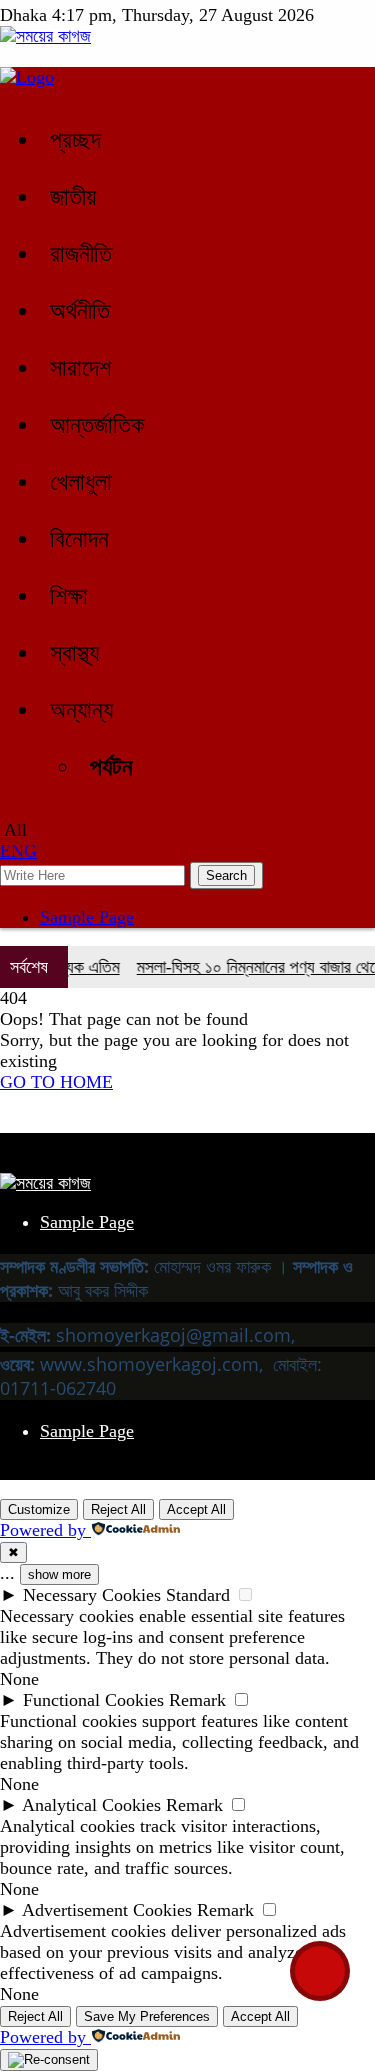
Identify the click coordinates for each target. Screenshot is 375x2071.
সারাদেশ (80, 368)
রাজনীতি (81, 254)
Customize (39, 1509)
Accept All (196, 1509)
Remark (197, 1700)
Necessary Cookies (92, 1595)
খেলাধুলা (81, 482)
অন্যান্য (81, 710)
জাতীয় (73, 197)
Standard (198, 1595)
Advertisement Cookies (107, 1910)
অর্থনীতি (80, 311)
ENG (18, 851)
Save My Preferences (147, 2016)
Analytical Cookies (91, 1805)
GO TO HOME (56, 1082)
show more (59, 1574)
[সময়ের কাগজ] (45, 36)
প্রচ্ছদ (75, 140)
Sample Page (87, 917)
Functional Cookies (93, 1700)
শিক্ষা (69, 596)
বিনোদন (79, 539)
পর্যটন (111, 767)
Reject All (118, 1509)
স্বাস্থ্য (74, 653)
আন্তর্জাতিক (97, 425)
